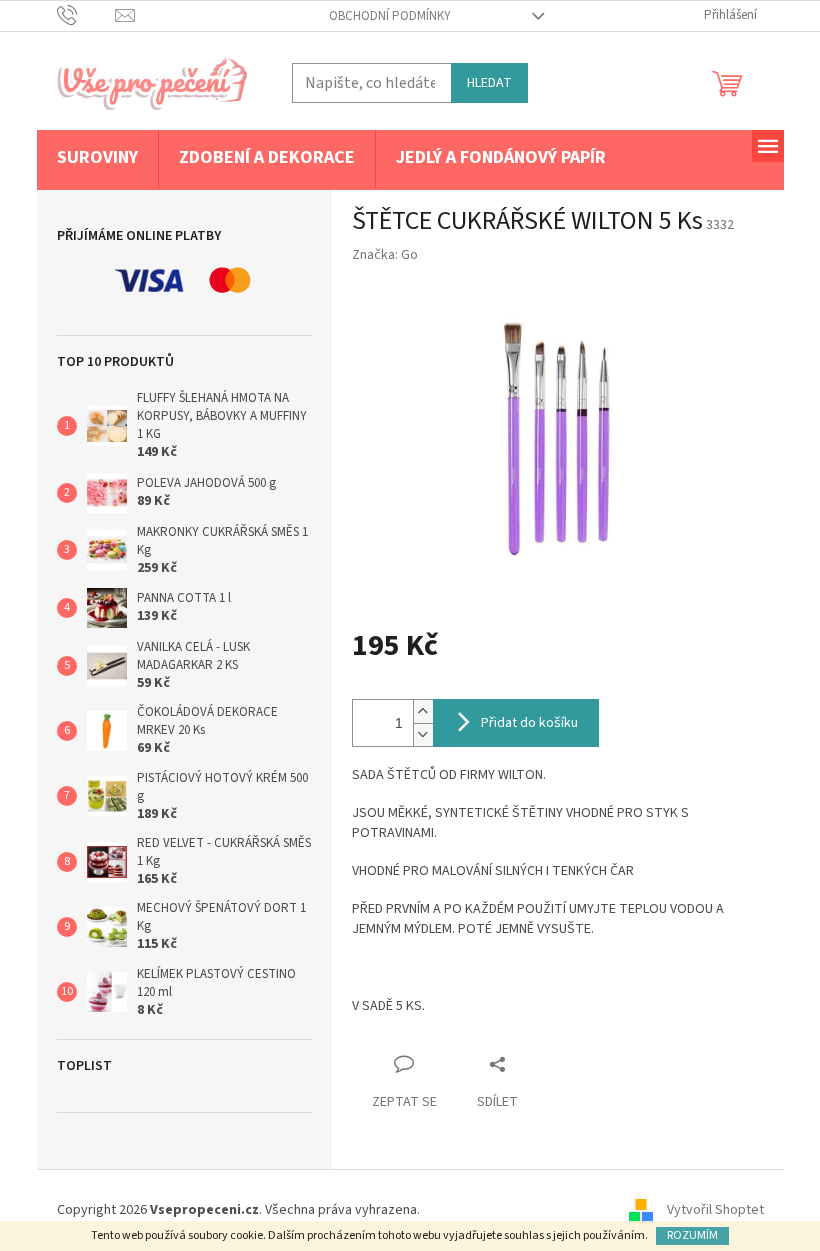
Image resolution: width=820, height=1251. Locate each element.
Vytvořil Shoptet (715, 1210)
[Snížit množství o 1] (423, 734)
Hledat (489, 83)
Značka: (385, 255)
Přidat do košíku (529, 723)
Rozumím (692, 1235)
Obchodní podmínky (390, 16)
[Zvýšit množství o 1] (423, 711)
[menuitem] (97, 159)
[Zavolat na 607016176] (86, 15)
